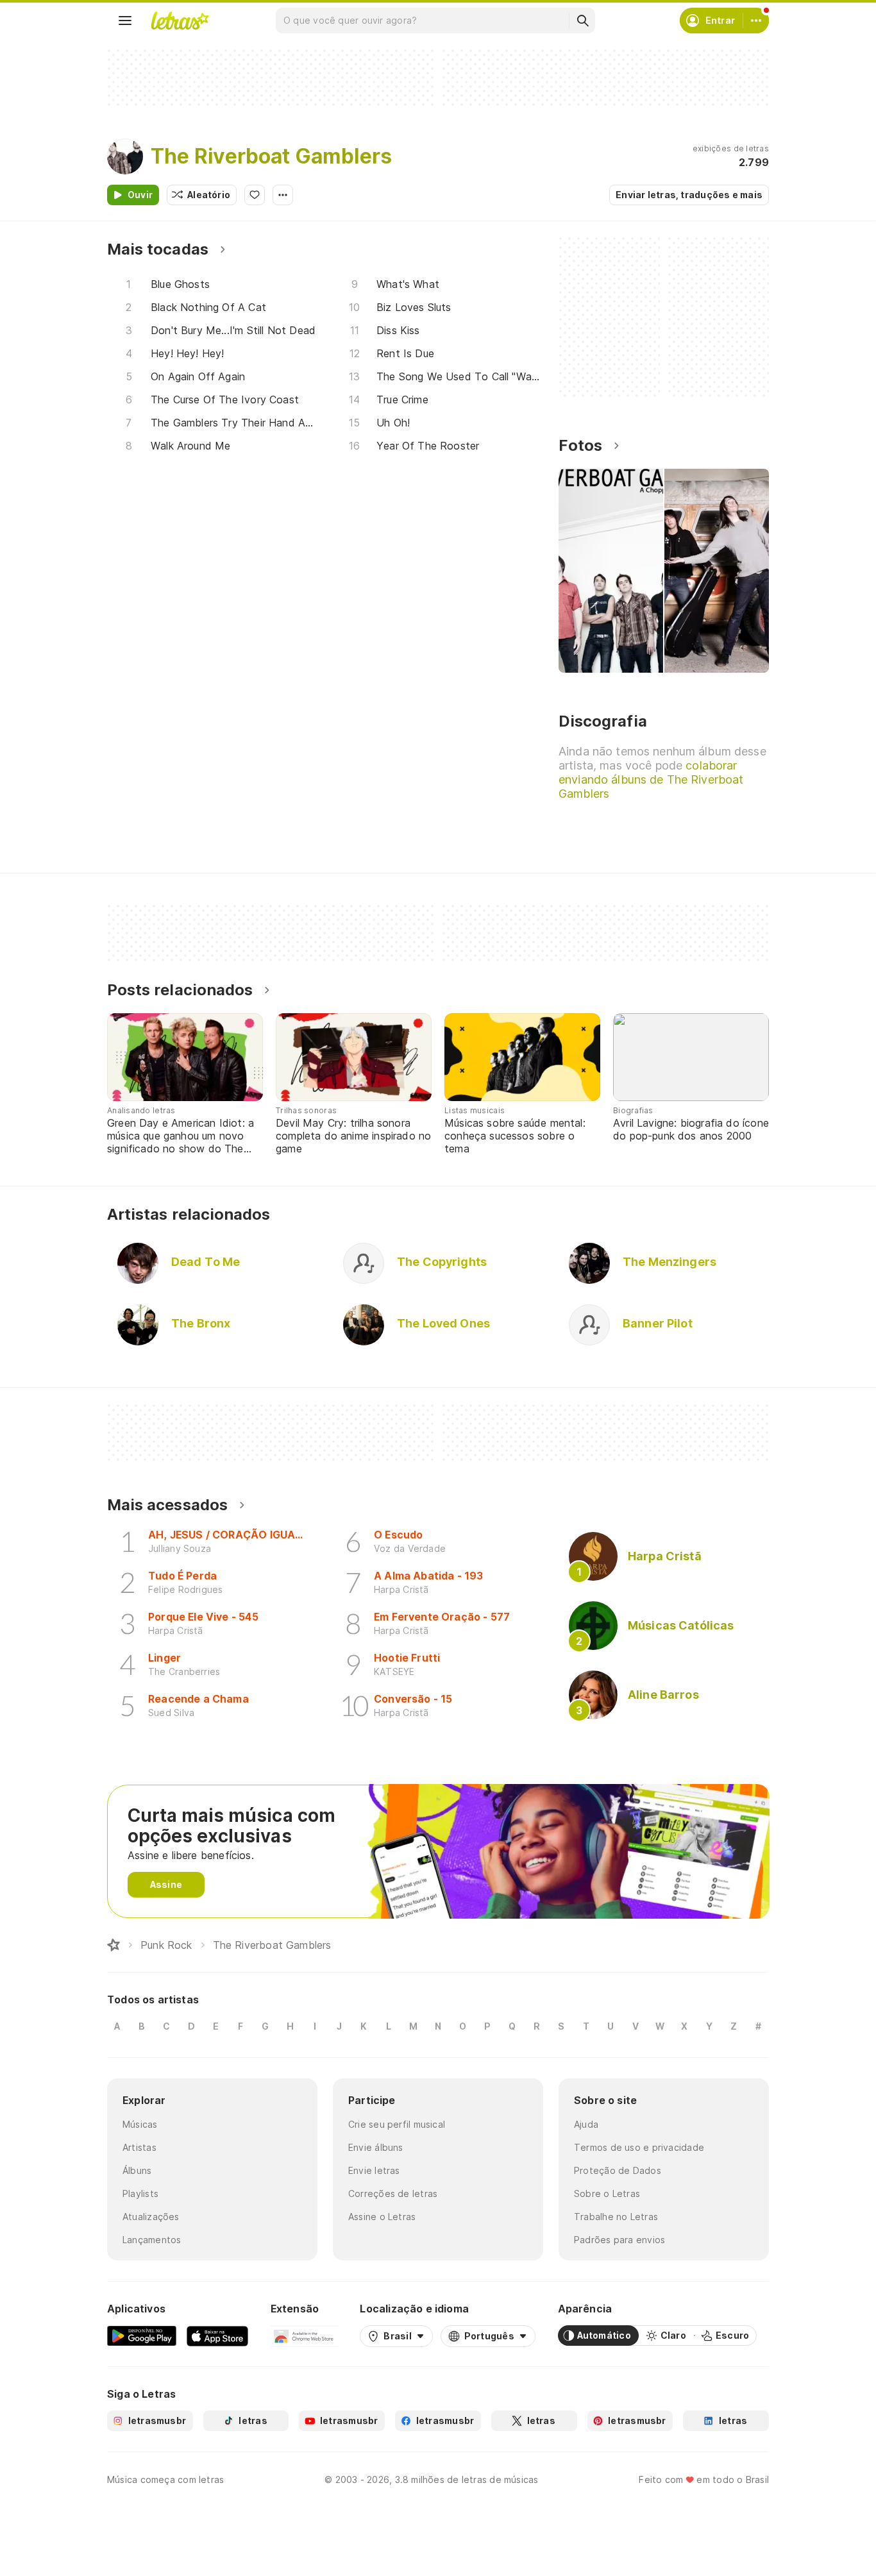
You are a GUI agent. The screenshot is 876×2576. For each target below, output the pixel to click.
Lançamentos (152, 2240)
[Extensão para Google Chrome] (304, 2336)
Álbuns (137, 2170)
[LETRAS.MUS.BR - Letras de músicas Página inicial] (180, 21)
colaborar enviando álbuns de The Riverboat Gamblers (651, 779)
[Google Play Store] (142, 2336)
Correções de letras (393, 2193)
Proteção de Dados (618, 2170)
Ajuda (586, 2124)
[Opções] (283, 195)
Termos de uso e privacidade (639, 2147)
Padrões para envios (619, 2240)
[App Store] (217, 2336)
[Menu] (125, 21)
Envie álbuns (376, 2147)
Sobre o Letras (607, 2193)
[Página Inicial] (114, 1945)
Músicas (140, 2124)
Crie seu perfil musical (397, 2124)
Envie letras (374, 2170)
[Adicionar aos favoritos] (255, 195)
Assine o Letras (382, 2217)
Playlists (140, 2193)
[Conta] (756, 21)
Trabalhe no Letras (616, 2217)
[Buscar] (582, 21)
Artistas (139, 2147)
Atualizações (151, 2217)
